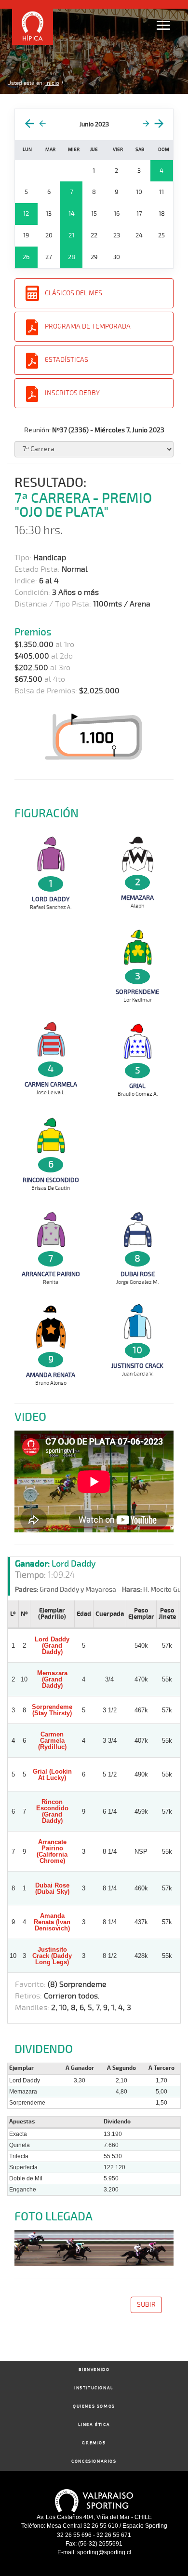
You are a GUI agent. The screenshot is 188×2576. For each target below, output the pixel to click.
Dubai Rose (138, 1274)
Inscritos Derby (72, 393)
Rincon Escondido (51, 1180)
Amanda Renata (51, 1375)
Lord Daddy (51, 899)
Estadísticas (67, 360)
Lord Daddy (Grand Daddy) (52, 1646)
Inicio (52, 83)
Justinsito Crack (137, 1366)
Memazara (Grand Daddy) (52, 1679)
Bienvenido (94, 2370)
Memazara (137, 898)
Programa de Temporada (88, 326)
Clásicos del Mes (74, 293)
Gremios (94, 2443)
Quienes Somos (94, 2406)
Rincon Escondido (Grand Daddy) (52, 1811)
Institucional (94, 2388)
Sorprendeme (137, 992)
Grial (137, 1086)
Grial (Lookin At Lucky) (52, 1775)
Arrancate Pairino (51, 1274)
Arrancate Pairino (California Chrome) (52, 1851)
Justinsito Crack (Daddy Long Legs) (52, 1956)
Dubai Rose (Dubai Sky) (52, 1888)
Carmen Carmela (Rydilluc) (52, 1741)
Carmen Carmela (51, 1085)
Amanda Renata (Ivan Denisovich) (52, 1922)
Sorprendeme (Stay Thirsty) (52, 1710)
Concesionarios (94, 2461)
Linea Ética (94, 2425)
